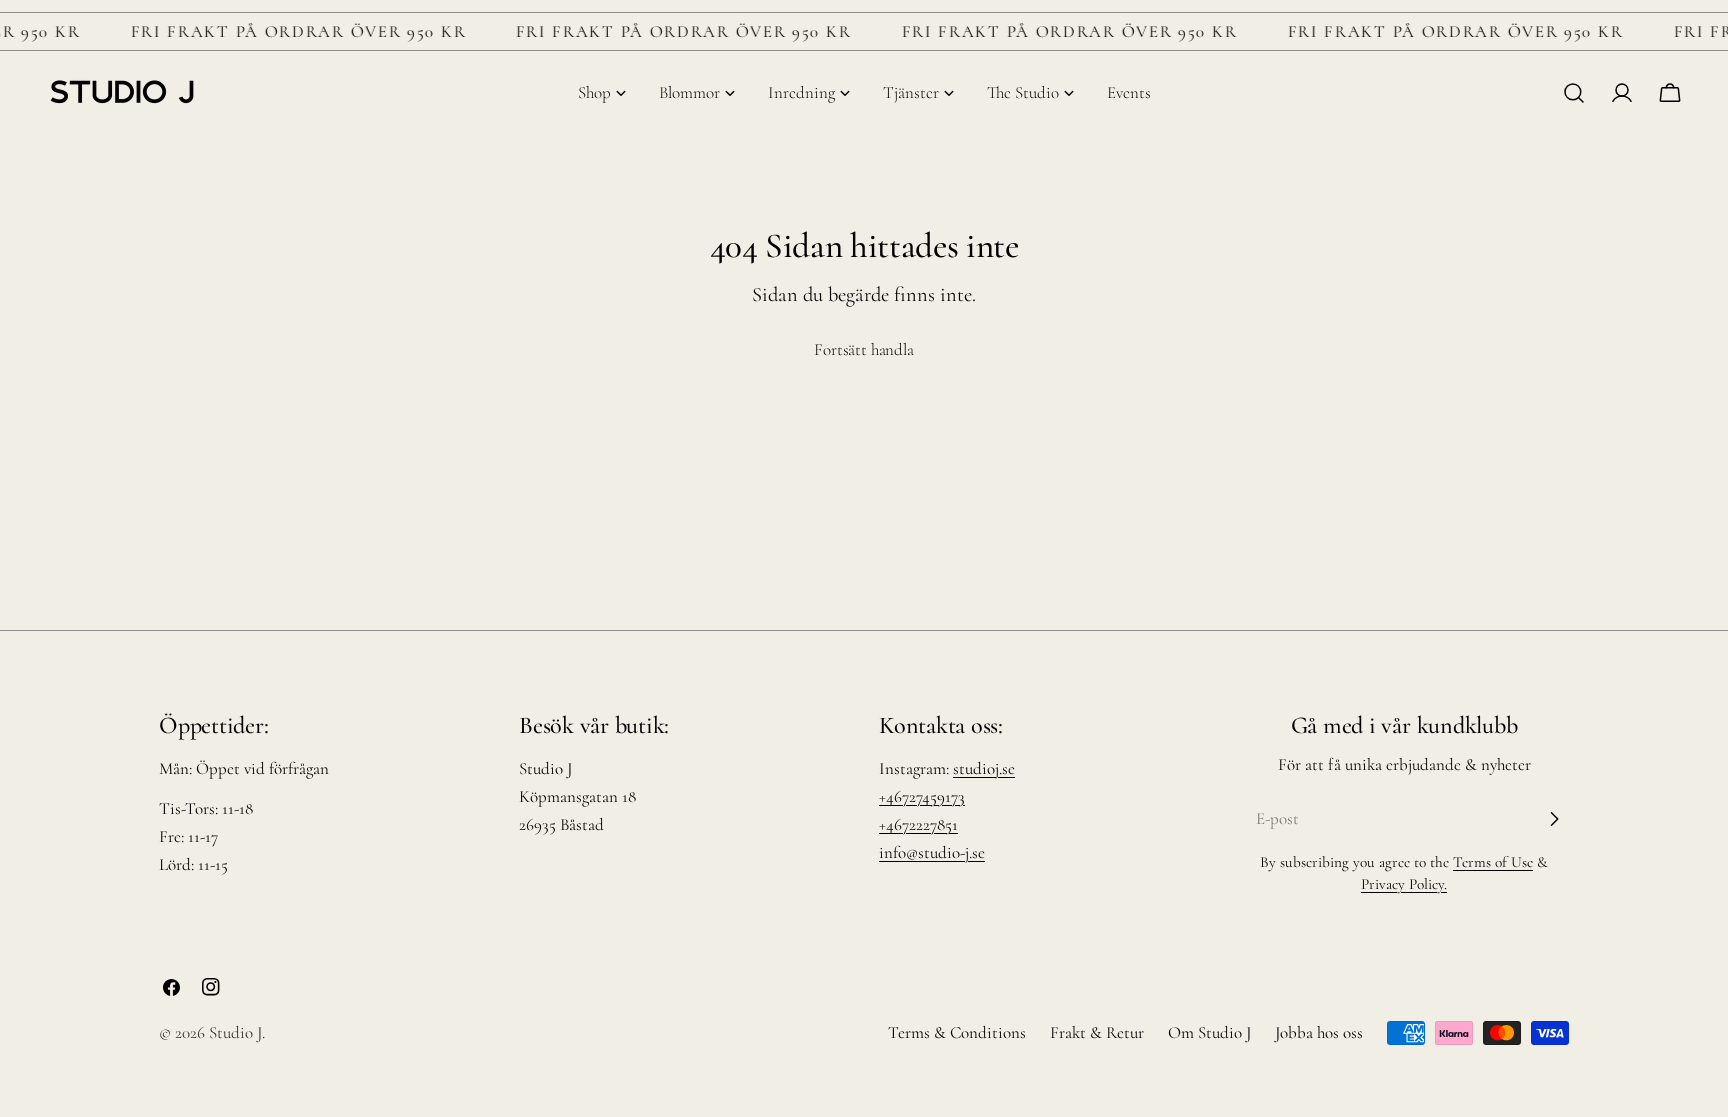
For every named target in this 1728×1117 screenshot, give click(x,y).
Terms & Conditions (957, 1032)
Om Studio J (1209, 1032)
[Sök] (1574, 93)
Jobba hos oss (1319, 1032)
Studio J (235, 1032)
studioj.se (984, 768)
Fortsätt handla (863, 349)
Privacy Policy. (1404, 884)
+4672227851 (918, 824)
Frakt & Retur (1097, 1032)
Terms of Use (1493, 862)
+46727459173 (922, 796)
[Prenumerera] (1554, 819)
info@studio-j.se (932, 852)
